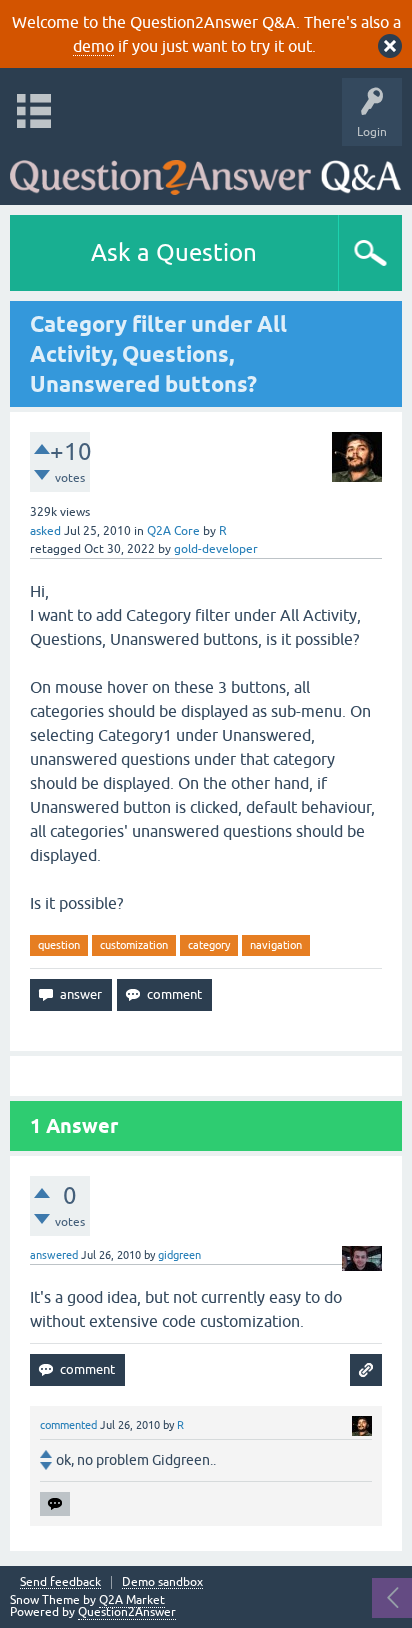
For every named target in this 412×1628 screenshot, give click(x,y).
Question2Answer (127, 1612)
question (59, 945)
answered (54, 1255)
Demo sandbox (162, 1582)
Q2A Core (173, 531)
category (209, 945)
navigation (276, 945)
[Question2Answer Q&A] (205, 170)
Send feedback (60, 1582)
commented (68, 1425)
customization (134, 945)
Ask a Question (174, 252)
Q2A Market (132, 1600)
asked (45, 531)
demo (93, 46)
